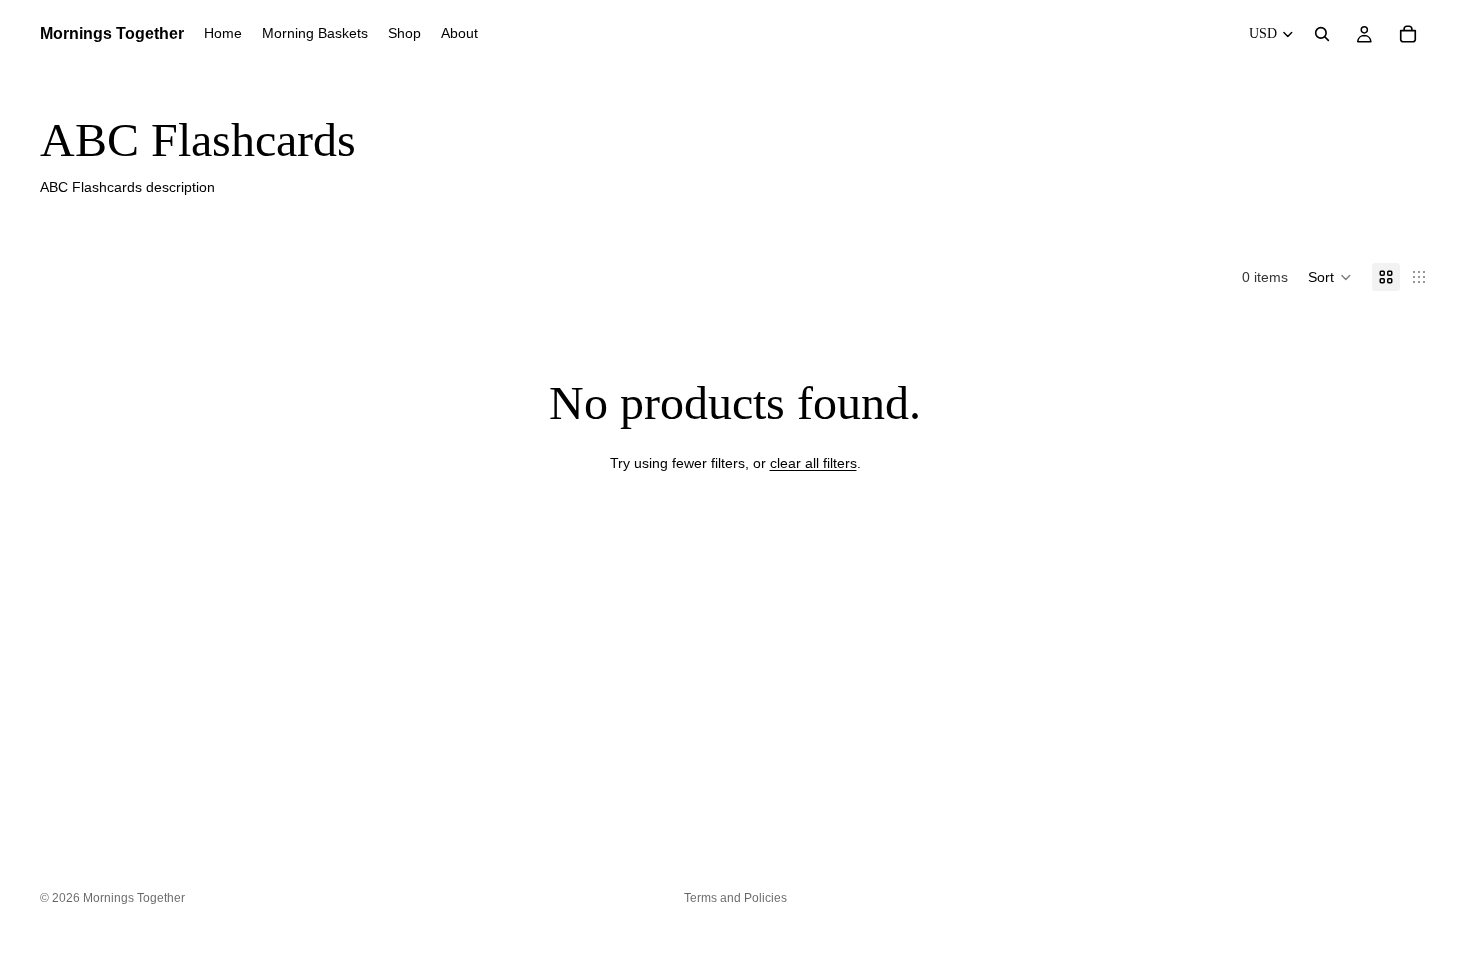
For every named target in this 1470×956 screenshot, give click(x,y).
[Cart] (1408, 34)
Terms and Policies (735, 898)
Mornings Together (134, 898)
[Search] (1322, 34)
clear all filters (813, 463)
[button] (1330, 277)
